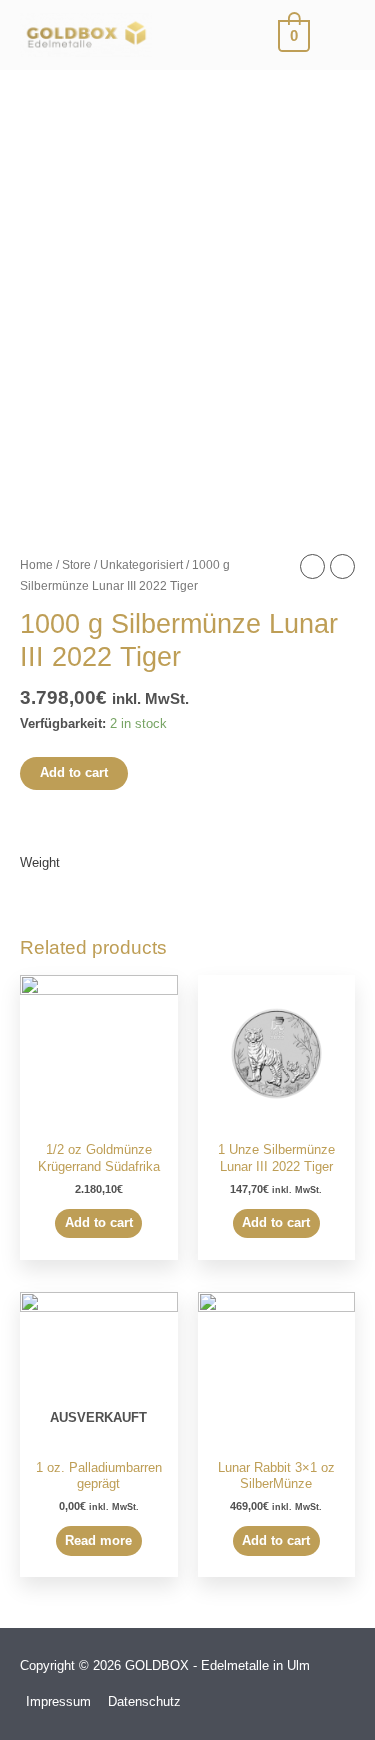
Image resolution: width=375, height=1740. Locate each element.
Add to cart (74, 772)
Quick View (99, 1117)
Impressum (58, 1701)
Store (76, 564)
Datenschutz (144, 1701)
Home (36, 564)
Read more (98, 1540)
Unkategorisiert (141, 564)
